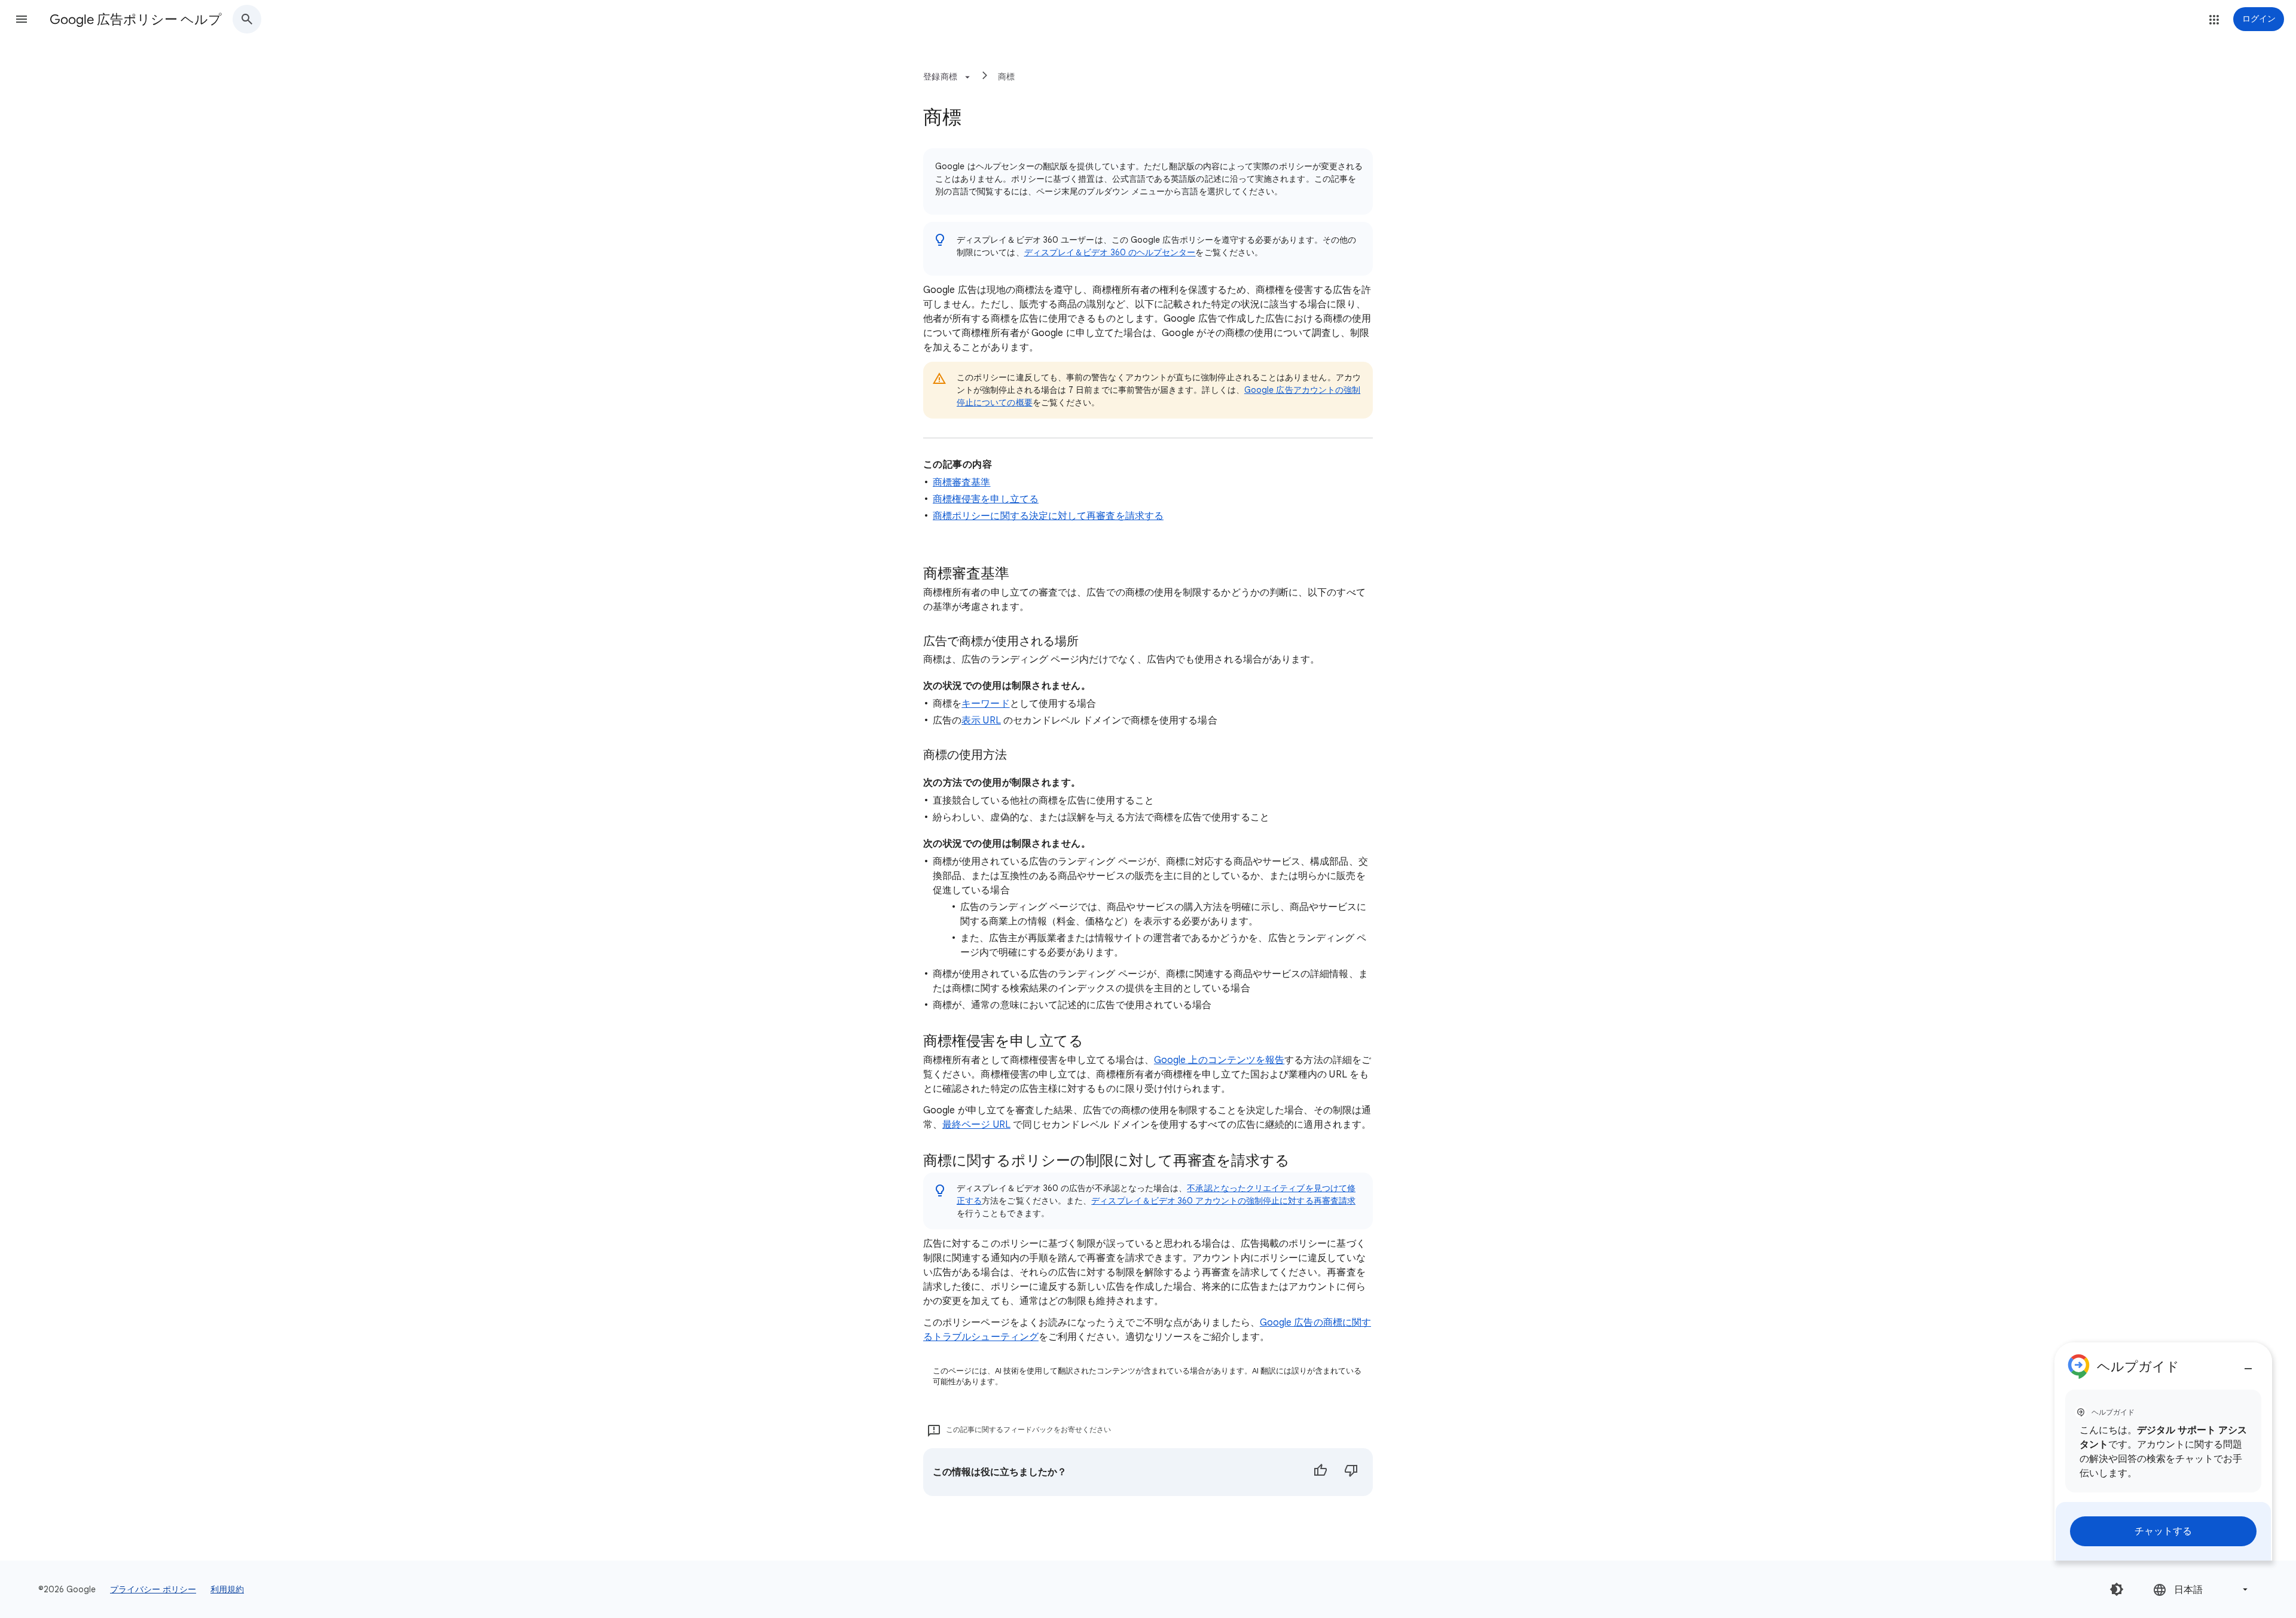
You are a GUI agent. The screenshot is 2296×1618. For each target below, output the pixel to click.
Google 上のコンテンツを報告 (1219, 1060)
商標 (1007, 77)
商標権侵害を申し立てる (986, 499)
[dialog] (2163, 1451)
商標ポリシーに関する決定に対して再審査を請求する (1048, 516)
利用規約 (227, 1589)
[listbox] (2202, 1590)
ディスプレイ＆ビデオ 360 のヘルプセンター (1110, 252)
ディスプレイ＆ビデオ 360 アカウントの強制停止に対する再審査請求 (1223, 1201)
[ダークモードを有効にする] (2117, 1589)
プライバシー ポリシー (153, 1589)
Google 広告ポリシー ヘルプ (136, 19)
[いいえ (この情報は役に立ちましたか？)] (1351, 1472)
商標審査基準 (961, 483)
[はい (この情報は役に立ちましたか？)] (1320, 1472)
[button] (22, 19)
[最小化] (2248, 1364)
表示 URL (981, 721)
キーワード (985, 704)
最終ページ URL (976, 1125)
